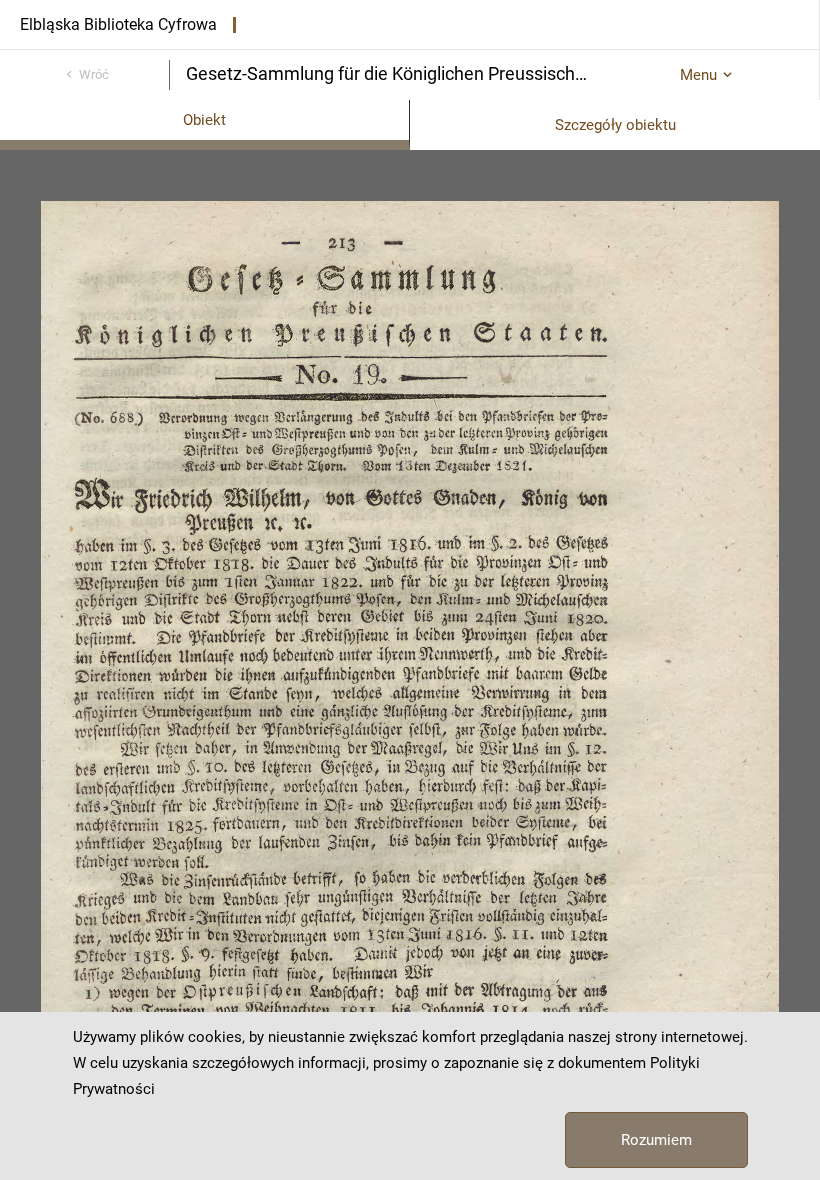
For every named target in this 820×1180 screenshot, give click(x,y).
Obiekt (204, 120)
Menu (698, 75)
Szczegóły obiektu (615, 125)
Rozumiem (656, 1140)
